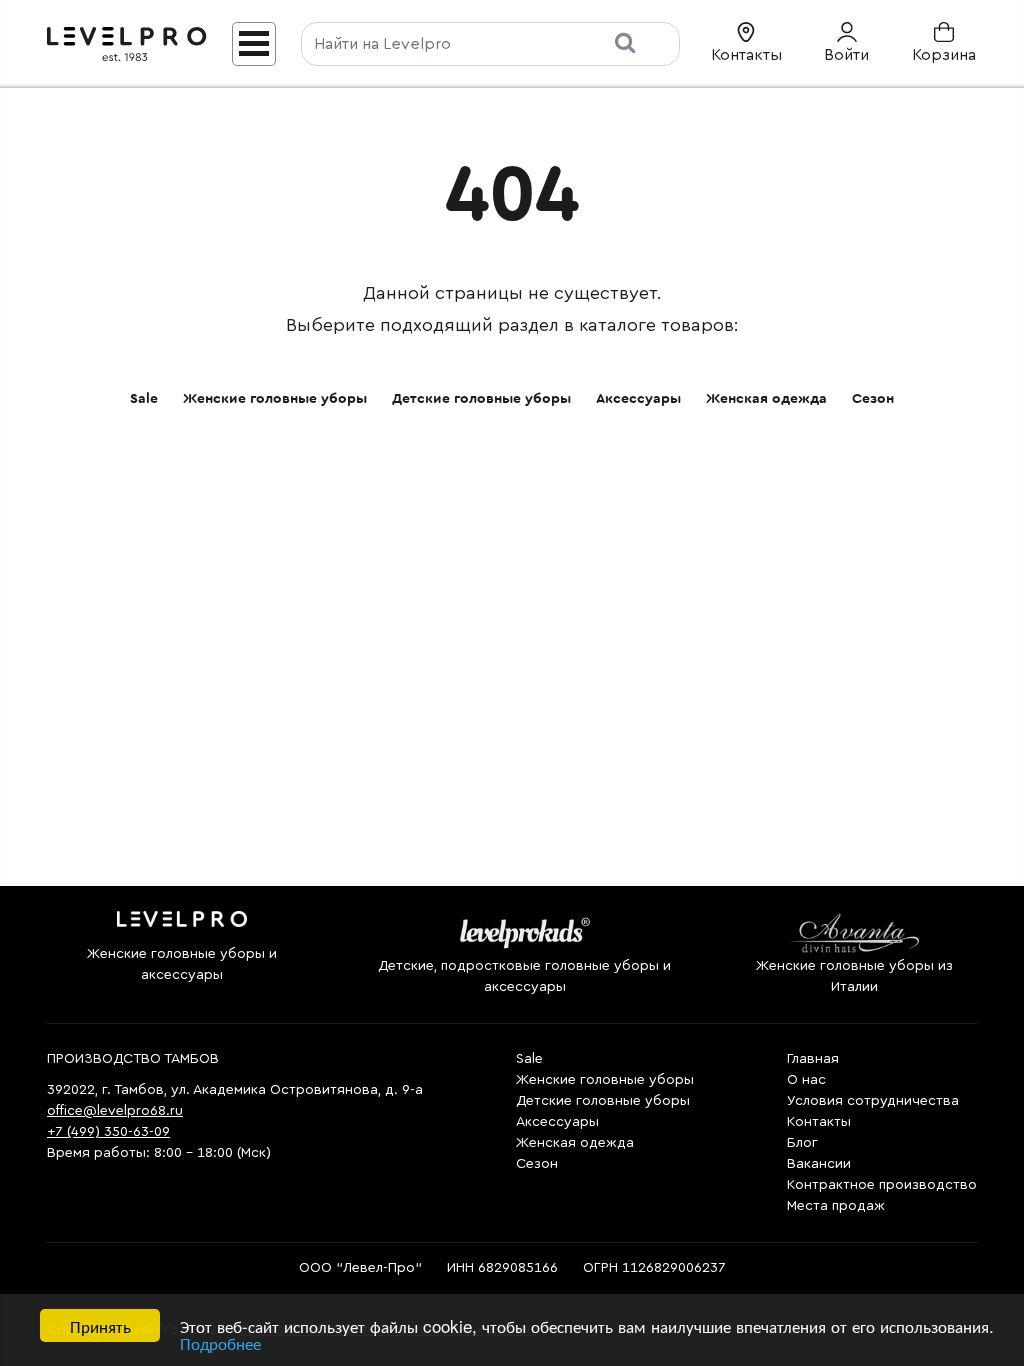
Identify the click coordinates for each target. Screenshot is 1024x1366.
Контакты (819, 1122)
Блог (802, 1143)
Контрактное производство (882, 1185)
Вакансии (819, 1164)
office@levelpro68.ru (115, 1111)
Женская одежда (766, 399)
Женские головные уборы (275, 399)
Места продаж (836, 1206)
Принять (100, 1325)
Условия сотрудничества (873, 1101)
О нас (806, 1080)
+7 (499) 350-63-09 (108, 1132)
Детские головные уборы (481, 399)
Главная (813, 1059)
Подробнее (220, 1342)
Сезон (873, 399)
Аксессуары (638, 399)
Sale (144, 399)
